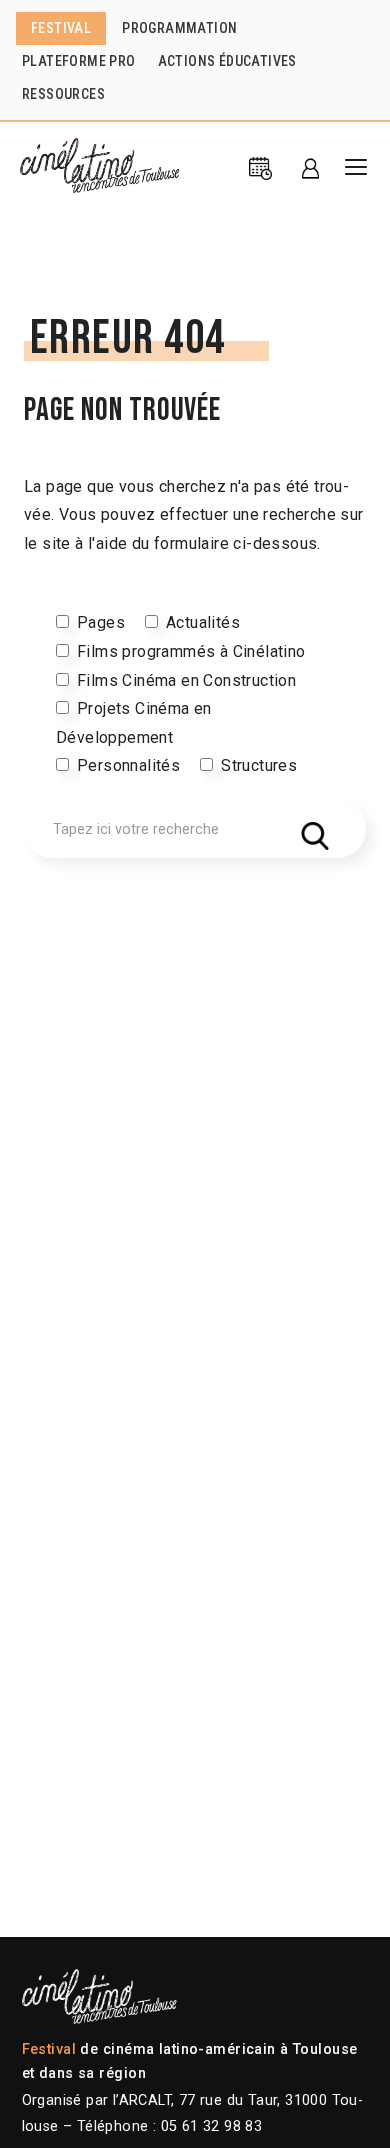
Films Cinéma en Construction (186, 680)
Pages (101, 622)
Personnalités (128, 765)
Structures (259, 765)
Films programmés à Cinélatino (191, 651)
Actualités (203, 622)
